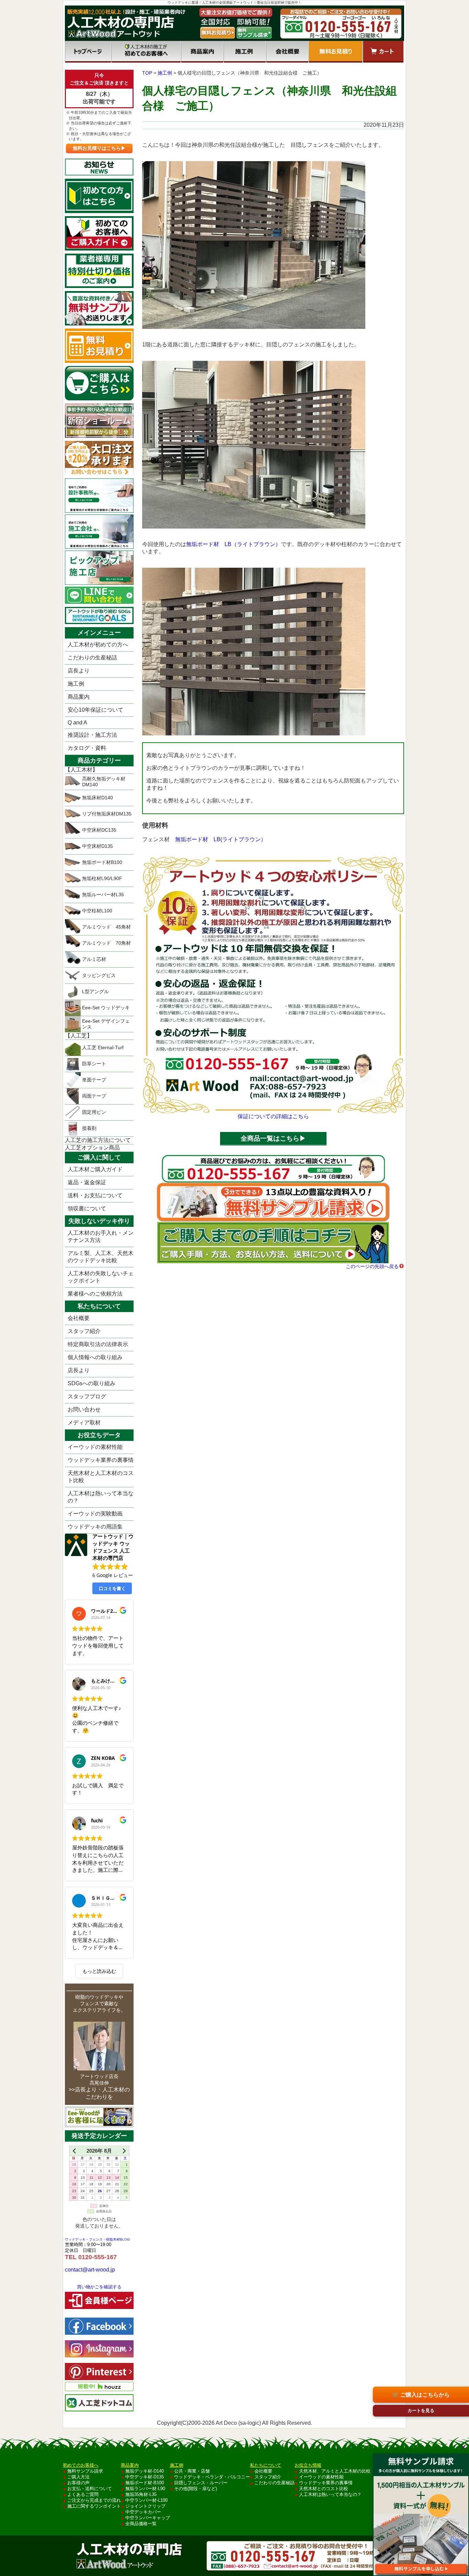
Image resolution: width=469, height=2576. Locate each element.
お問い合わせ (84, 1409)
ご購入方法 (78, 2477)
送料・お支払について (95, 1195)
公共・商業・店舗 (192, 2471)
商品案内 (202, 52)
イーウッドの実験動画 (95, 1514)
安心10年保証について (95, 710)
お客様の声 (78, 2483)
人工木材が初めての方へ (98, 645)
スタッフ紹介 (84, 1331)
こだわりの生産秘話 (92, 658)
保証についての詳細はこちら (273, 1116)
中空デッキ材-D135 (145, 2477)
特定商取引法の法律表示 (98, 1344)
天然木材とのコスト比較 (324, 2489)
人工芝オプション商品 (92, 1148)
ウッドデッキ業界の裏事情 (101, 1460)
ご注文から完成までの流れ (94, 2500)
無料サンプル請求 (85, 2471)
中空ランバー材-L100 (146, 2500)
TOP (147, 73)
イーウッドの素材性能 (95, 1447)
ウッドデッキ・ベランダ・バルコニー (212, 2477)
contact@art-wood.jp (90, 2270)
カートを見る (421, 2411)
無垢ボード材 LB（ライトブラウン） (233, 544)
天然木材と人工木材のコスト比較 (101, 1477)
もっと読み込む (99, 1971)
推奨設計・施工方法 (92, 735)
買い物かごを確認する (99, 2287)
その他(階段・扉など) (196, 2489)
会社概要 (287, 52)
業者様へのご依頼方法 (95, 1294)
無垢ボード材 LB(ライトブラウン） (221, 839)
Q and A (77, 723)
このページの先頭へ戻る (372, 1266)
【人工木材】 (81, 770)
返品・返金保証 (87, 1182)
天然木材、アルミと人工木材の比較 (335, 2471)
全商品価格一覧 (141, 2524)
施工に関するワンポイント (94, 2506)
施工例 (245, 52)
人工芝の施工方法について (98, 1140)
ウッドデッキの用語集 (95, 1527)
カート (383, 52)
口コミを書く (112, 1588)
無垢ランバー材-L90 (145, 2489)
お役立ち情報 (308, 2465)
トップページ (88, 52)
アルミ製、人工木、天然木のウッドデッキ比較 (101, 1257)
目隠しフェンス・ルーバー (201, 2483)
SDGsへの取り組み (91, 1383)
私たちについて (266, 2465)
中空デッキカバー (143, 2512)
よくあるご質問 (83, 2494)
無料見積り (336, 52)
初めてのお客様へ (146, 52)
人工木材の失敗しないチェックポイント (101, 1277)
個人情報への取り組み (95, 1357)
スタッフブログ (87, 1396)
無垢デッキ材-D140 (145, 2471)
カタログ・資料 (87, 748)
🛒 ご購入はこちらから (421, 2395)
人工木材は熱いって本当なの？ (101, 1497)
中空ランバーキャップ (148, 2518)
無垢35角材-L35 (141, 2494)
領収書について (87, 1208)
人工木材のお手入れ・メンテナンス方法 (101, 1236)
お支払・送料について (90, 2489)
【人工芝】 (79, 1036)
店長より (79, 671)
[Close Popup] (463, 2447)
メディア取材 (84, 1423)
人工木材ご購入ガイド (95, 1169)
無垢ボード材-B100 (145, 2483)
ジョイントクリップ (145, 2506)
